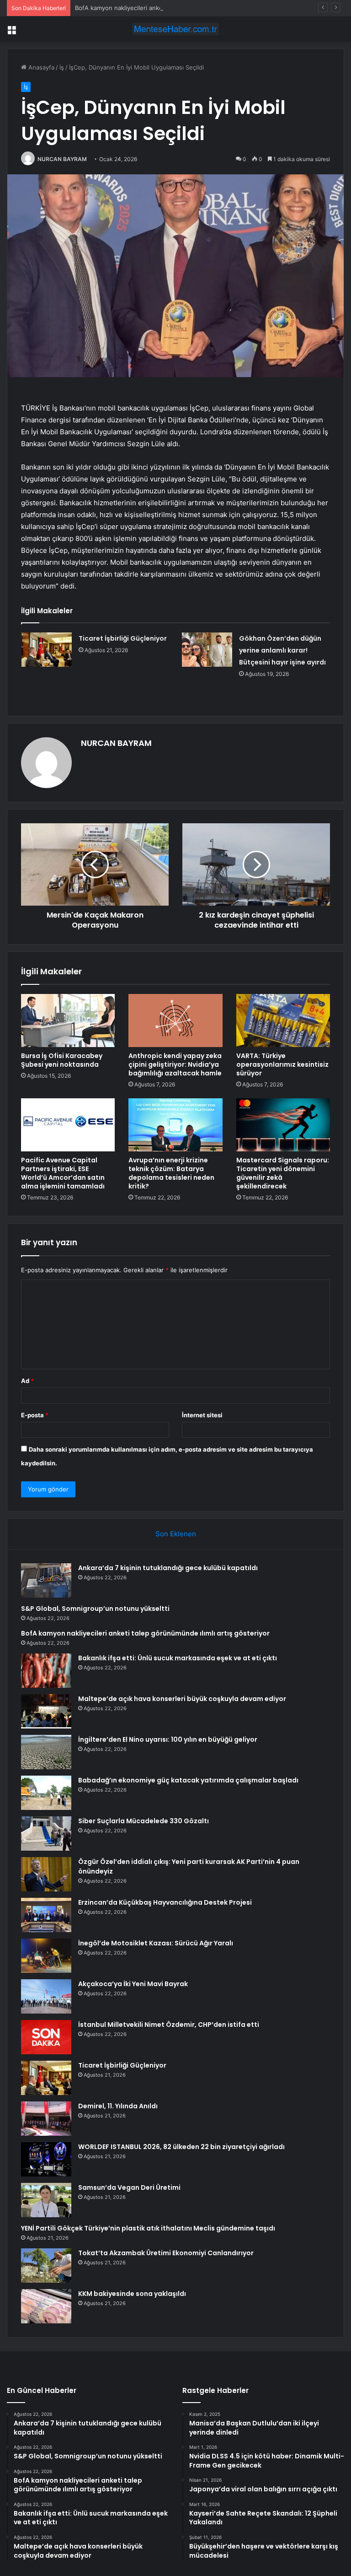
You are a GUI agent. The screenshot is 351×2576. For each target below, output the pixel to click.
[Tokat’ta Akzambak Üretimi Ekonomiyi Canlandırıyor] (46, 2265)
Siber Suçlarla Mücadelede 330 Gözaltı (144, 1821)
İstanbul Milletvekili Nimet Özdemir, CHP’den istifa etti (169, 2025)
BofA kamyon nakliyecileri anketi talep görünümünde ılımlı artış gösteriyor (179, 8)
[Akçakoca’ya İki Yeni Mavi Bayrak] (46, 1996)
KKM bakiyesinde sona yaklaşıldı (132, 2294)
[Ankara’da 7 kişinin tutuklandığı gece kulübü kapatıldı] (46, 1580)
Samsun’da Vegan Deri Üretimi (129, 2187)
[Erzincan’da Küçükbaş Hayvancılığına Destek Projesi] (46, 1915)
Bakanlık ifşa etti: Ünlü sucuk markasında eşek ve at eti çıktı (178, 1658)
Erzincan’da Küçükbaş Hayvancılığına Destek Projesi (165, 1902)
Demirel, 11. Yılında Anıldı (118, 2106)
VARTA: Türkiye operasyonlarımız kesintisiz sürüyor (282, 1064)
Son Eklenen (176, 1534)
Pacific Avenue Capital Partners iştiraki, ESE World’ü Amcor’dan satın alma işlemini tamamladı (63, 1173)
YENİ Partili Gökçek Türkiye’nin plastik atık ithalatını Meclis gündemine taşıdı (148, 2228)
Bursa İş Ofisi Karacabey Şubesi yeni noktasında (62, 1060)
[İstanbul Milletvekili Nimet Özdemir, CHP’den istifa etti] (46, 2037)
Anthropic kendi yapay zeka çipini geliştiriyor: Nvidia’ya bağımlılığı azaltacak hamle (175, 1064)
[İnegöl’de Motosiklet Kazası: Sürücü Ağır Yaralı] (46, 1956)
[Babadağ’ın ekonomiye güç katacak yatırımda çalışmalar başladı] (46, 1793)
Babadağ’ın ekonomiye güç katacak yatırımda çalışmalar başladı (188, 1780)
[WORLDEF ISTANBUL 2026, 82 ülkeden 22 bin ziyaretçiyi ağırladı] (46, 2159)
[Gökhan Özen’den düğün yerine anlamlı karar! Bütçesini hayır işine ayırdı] (207, 650)
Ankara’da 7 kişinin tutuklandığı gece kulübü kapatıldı (168, 1568)
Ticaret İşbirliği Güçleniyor (123, 638)
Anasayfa (40, 67)
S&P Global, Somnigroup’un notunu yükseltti (95, 1609)
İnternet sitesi (202, 1415)
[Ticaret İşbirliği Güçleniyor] (47, 650)
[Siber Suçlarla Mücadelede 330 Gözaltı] (46, 1833)
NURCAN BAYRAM (62, 159)
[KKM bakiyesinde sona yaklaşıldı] (46, 2306)
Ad (27, 1381)
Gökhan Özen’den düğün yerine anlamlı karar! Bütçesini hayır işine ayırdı (282, 650)
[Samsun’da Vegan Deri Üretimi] (46, 2200)
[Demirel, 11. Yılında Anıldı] (46, 2119)
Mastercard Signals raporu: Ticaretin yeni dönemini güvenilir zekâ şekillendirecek (283, 1173)
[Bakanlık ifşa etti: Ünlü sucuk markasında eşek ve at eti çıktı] (46, 1671)
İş (62, 67)
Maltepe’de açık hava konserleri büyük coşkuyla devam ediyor (182, 1699)
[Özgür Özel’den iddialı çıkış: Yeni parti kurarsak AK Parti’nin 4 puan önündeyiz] (46, 1874)
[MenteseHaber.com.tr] (175, 29)
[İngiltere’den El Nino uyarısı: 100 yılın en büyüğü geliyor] (46, 1752)
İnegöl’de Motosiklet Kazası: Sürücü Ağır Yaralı (156, 1943)
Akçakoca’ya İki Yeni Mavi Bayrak (133, 1984)
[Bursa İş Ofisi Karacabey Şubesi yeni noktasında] (68, 1021)
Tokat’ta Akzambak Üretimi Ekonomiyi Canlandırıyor (166, 2253)
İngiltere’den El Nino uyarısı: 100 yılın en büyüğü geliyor (168, 1739)
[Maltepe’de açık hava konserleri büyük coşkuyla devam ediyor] (46, 1711)
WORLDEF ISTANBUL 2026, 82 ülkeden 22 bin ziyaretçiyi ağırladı (181, 2147)
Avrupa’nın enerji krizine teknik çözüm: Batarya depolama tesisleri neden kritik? (171, 1173)
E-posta (35, 1415)
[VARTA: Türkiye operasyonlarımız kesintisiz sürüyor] (283, 1021)
